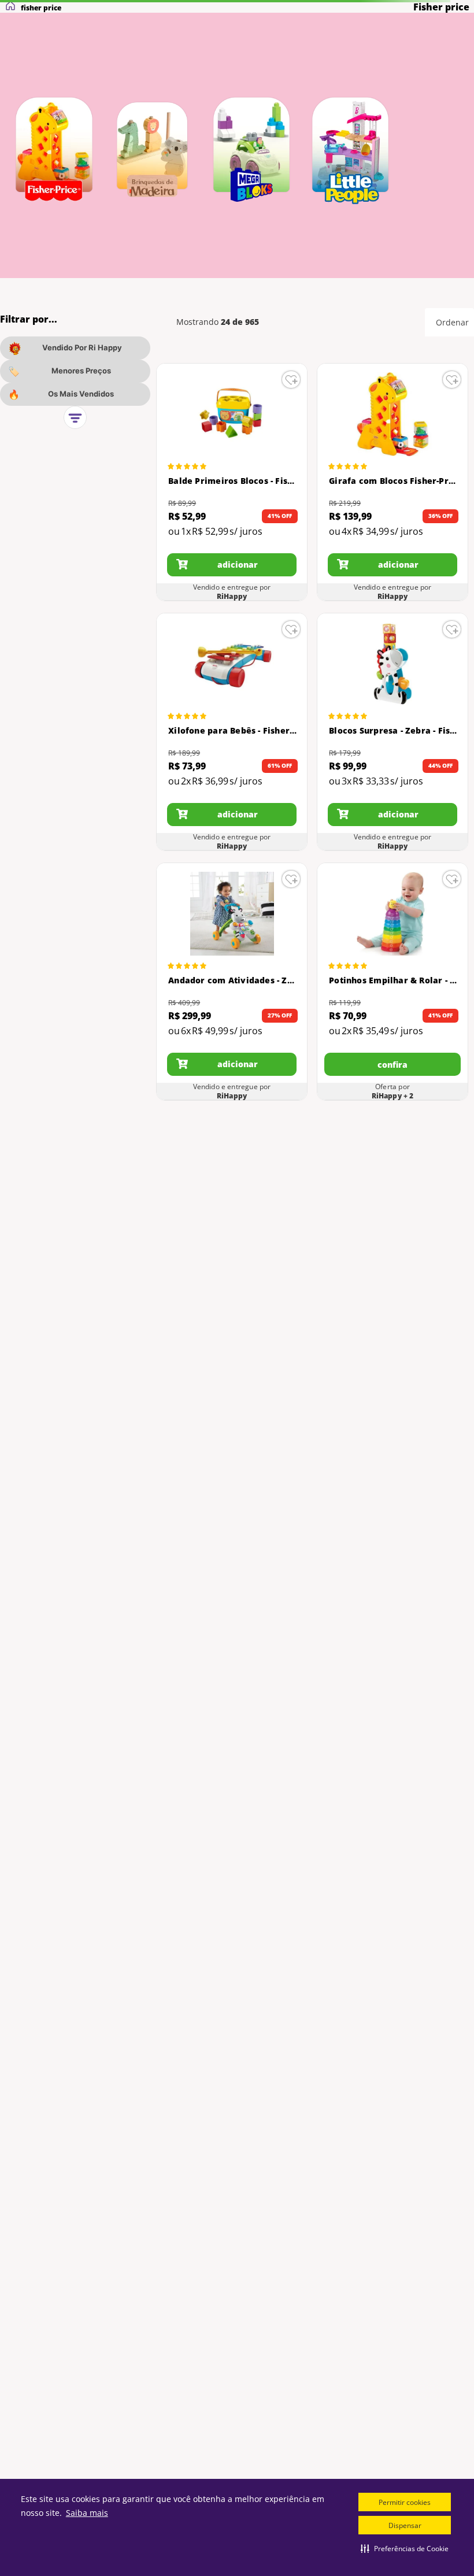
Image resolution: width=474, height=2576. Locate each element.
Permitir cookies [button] (405, 2502)
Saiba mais (87, 2513)
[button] (405, 2548)
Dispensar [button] (405, 2525)
